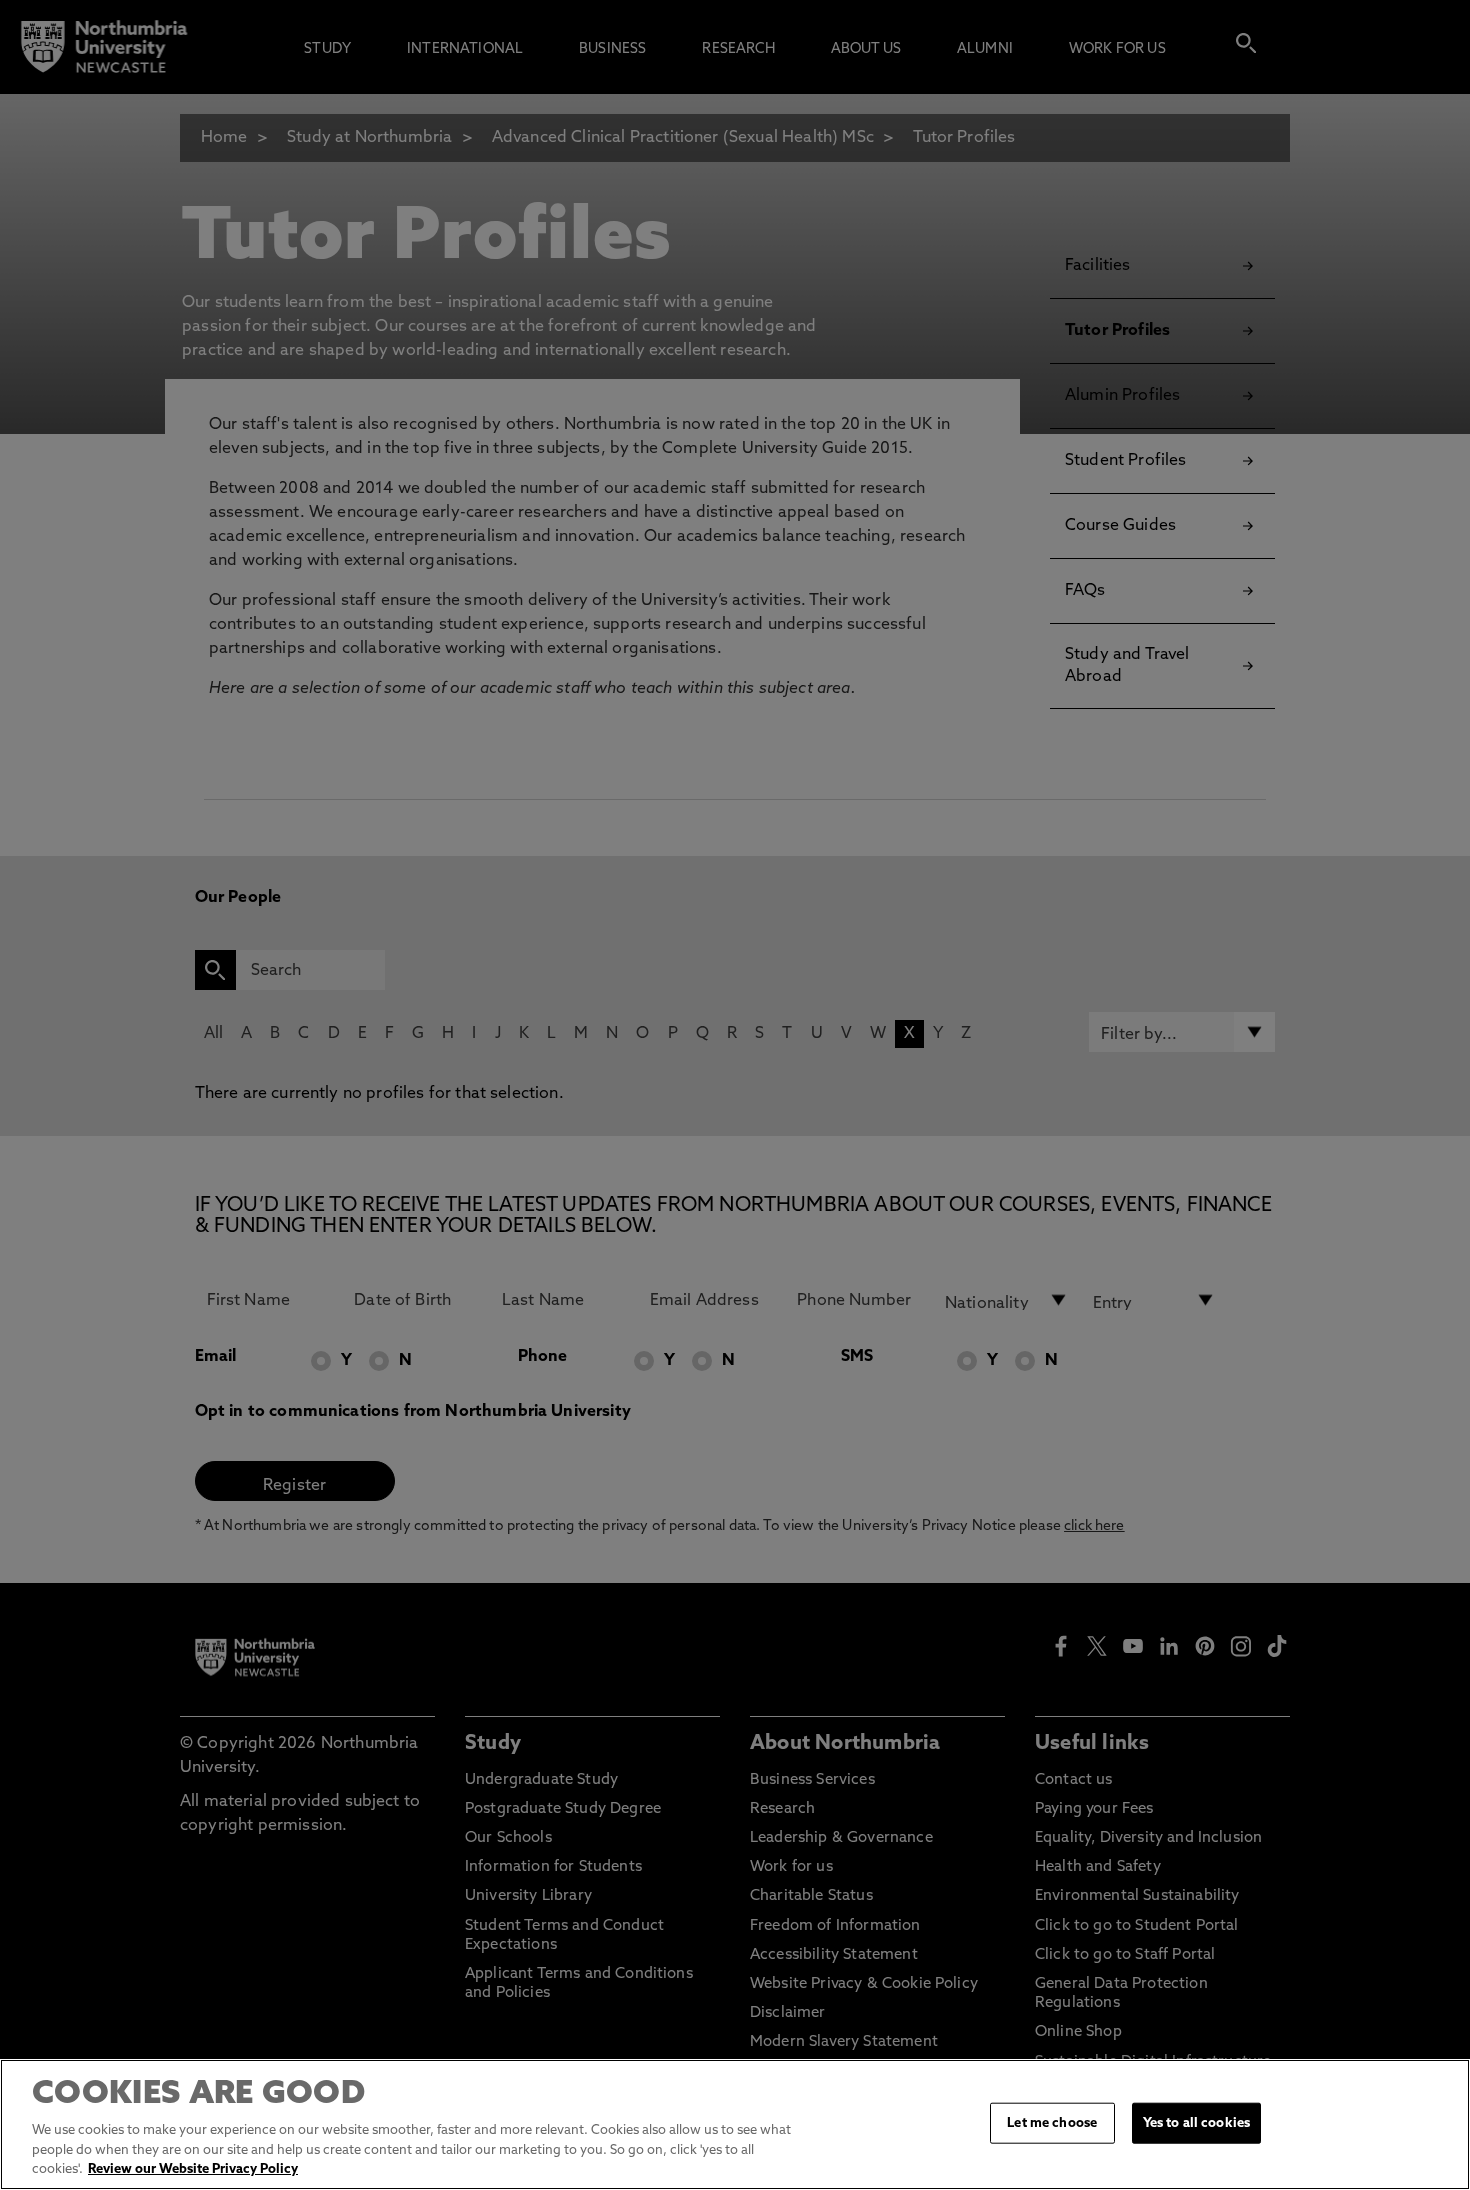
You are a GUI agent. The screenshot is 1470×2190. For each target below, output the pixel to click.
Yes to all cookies (1196, 2122)
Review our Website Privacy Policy (193, 2169)
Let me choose (1052, 2122)
